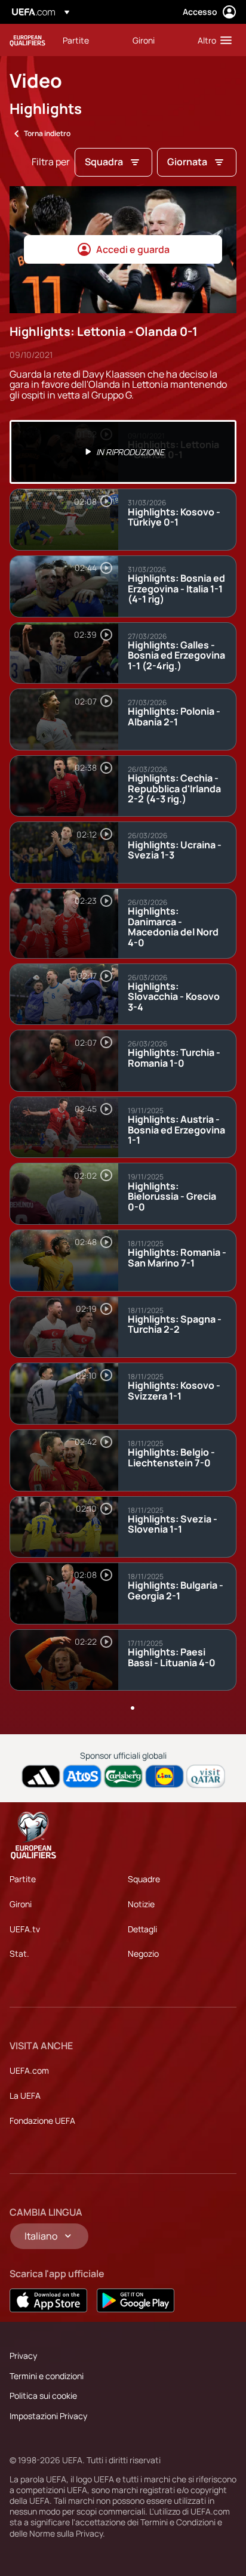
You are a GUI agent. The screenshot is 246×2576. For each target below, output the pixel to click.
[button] (212, 40)
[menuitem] (87, 40)
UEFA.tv (25, 1929)
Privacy (23, 2356)
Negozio (143, 1953)
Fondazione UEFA (42, 2121)
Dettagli (142, 1929)
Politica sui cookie (43, 2396)
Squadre (144, 1879)
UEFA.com (29, 2070)
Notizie (141, 1904)
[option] (123, 452)
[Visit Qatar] (206, 1776)
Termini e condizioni (47, 2376)
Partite (23, 1879)
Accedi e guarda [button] (133, 249)
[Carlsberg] (123, 1776)
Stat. (19, 1953)
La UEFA (25, 2095)
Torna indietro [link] (47, 133)
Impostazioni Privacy (48, 2416)
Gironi (21, 1904)
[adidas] (41, 1776)
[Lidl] (164, 1776)
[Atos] (82, 1776)
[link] (76, 40)
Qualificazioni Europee (27, 40)
